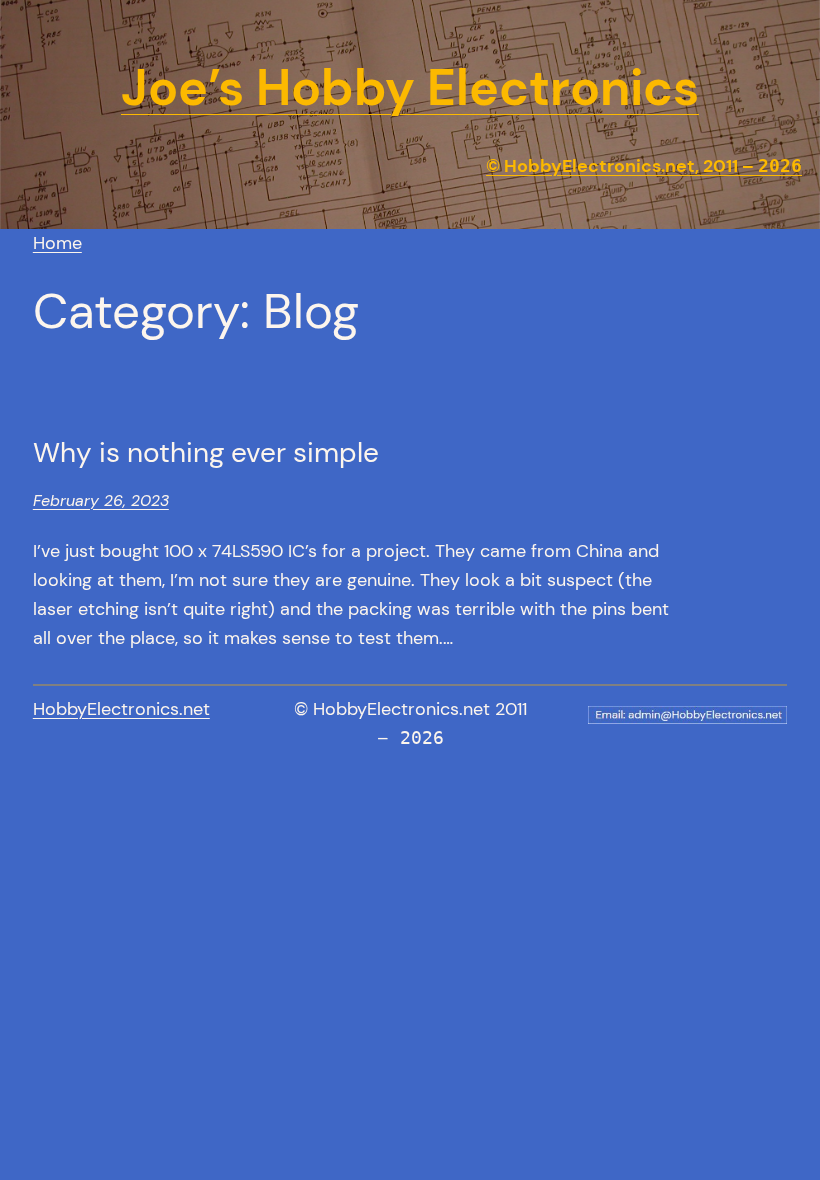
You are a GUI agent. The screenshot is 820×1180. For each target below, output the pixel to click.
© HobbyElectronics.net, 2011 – (644, 166)
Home (57, 243)
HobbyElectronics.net (121, 709)
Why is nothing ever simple (206, 453)
